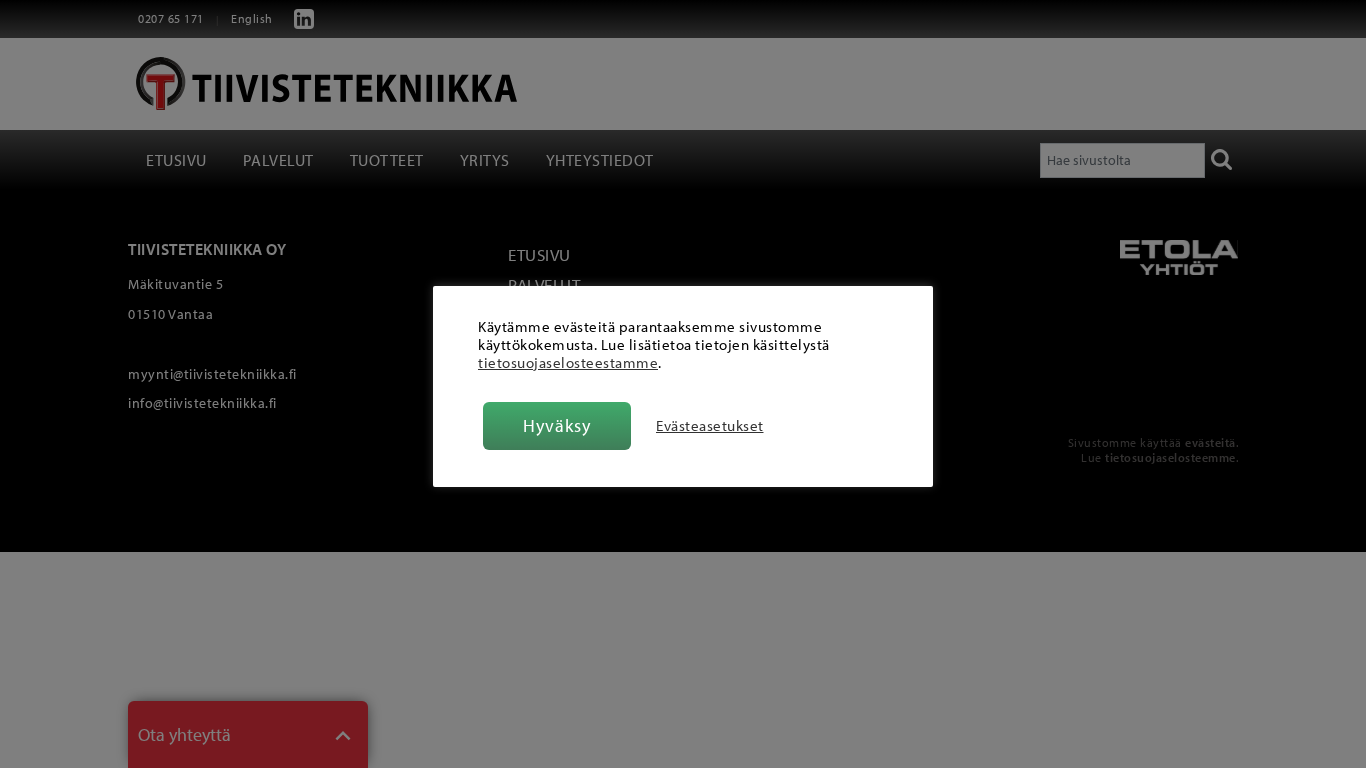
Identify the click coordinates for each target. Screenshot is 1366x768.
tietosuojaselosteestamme (568, 362)
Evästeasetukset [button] (710, 426)
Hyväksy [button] (557, 425)
